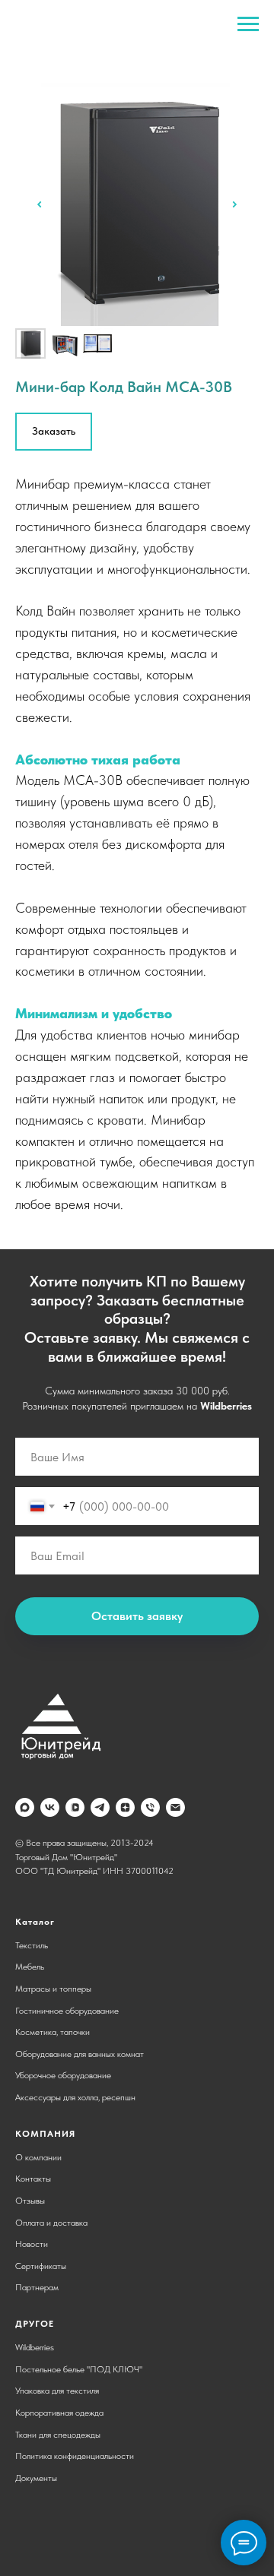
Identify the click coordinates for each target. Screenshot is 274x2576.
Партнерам (37, 2287)
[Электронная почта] (175, 1807)
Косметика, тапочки (53, 2032)
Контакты (33, 2179)
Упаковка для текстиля (57, 2391)
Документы (36, 2478)
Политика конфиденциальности (75, 2456)
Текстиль (32, 1945)
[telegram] (100, 1807)
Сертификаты (41, 2266)
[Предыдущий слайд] (40, 204)
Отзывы (30, 2201)
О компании (38, 2157)
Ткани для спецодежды (58, 2435)
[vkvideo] (75, 1807)
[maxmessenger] (25, 1807)
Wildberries (226, 1406)
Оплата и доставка (51, 2223)
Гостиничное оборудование (67, 2011)
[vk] (50, 1807)
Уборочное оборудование (63, 2075)
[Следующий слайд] (234, 204)
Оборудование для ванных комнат (80, 2054)
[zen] (125, 1807)
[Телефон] (150, 1807)
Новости (32, 2244)
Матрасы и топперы (53, 1989)
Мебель (30, 1967)
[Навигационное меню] (248, 24)
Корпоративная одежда (59, 2413)
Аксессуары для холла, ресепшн (75, 2097)
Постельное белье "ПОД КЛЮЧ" (79, 2369)
